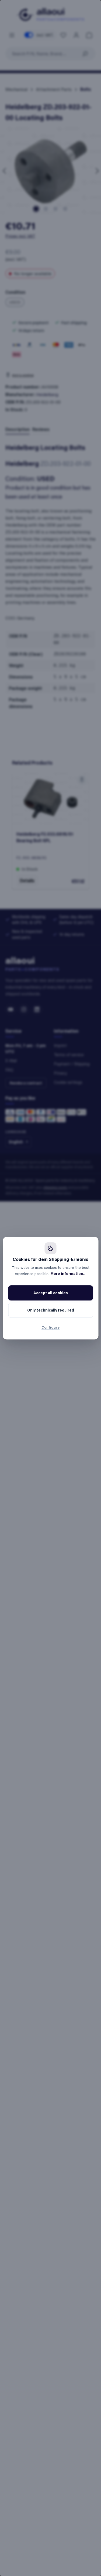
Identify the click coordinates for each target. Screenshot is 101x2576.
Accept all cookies (51, 1293)
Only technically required (51, 1310)
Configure (50, 1327)
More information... (68, 1274)
